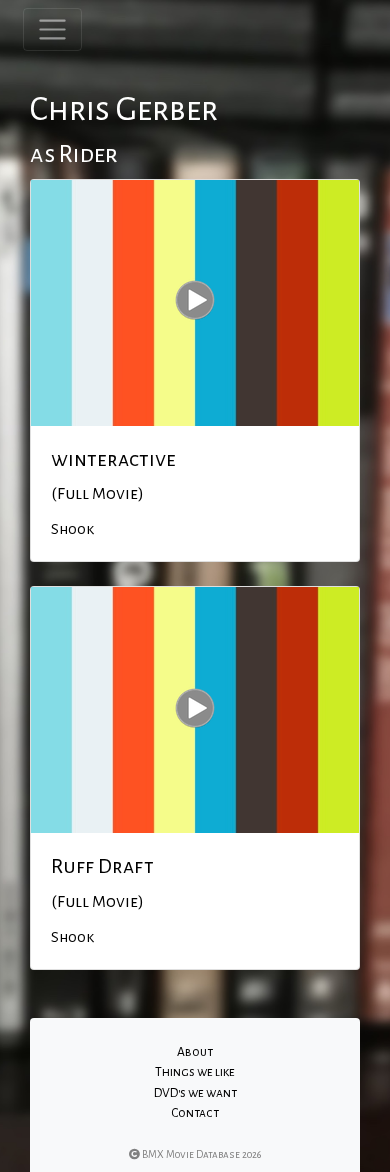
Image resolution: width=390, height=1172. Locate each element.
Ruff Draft (102, 866)
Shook (72, 529)
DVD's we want (195, 1093)
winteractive (113, 459)
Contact (195, 1113)
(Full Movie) (97, 494)
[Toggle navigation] (52, 29)
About (195, 1052)
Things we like (195, 1072)
